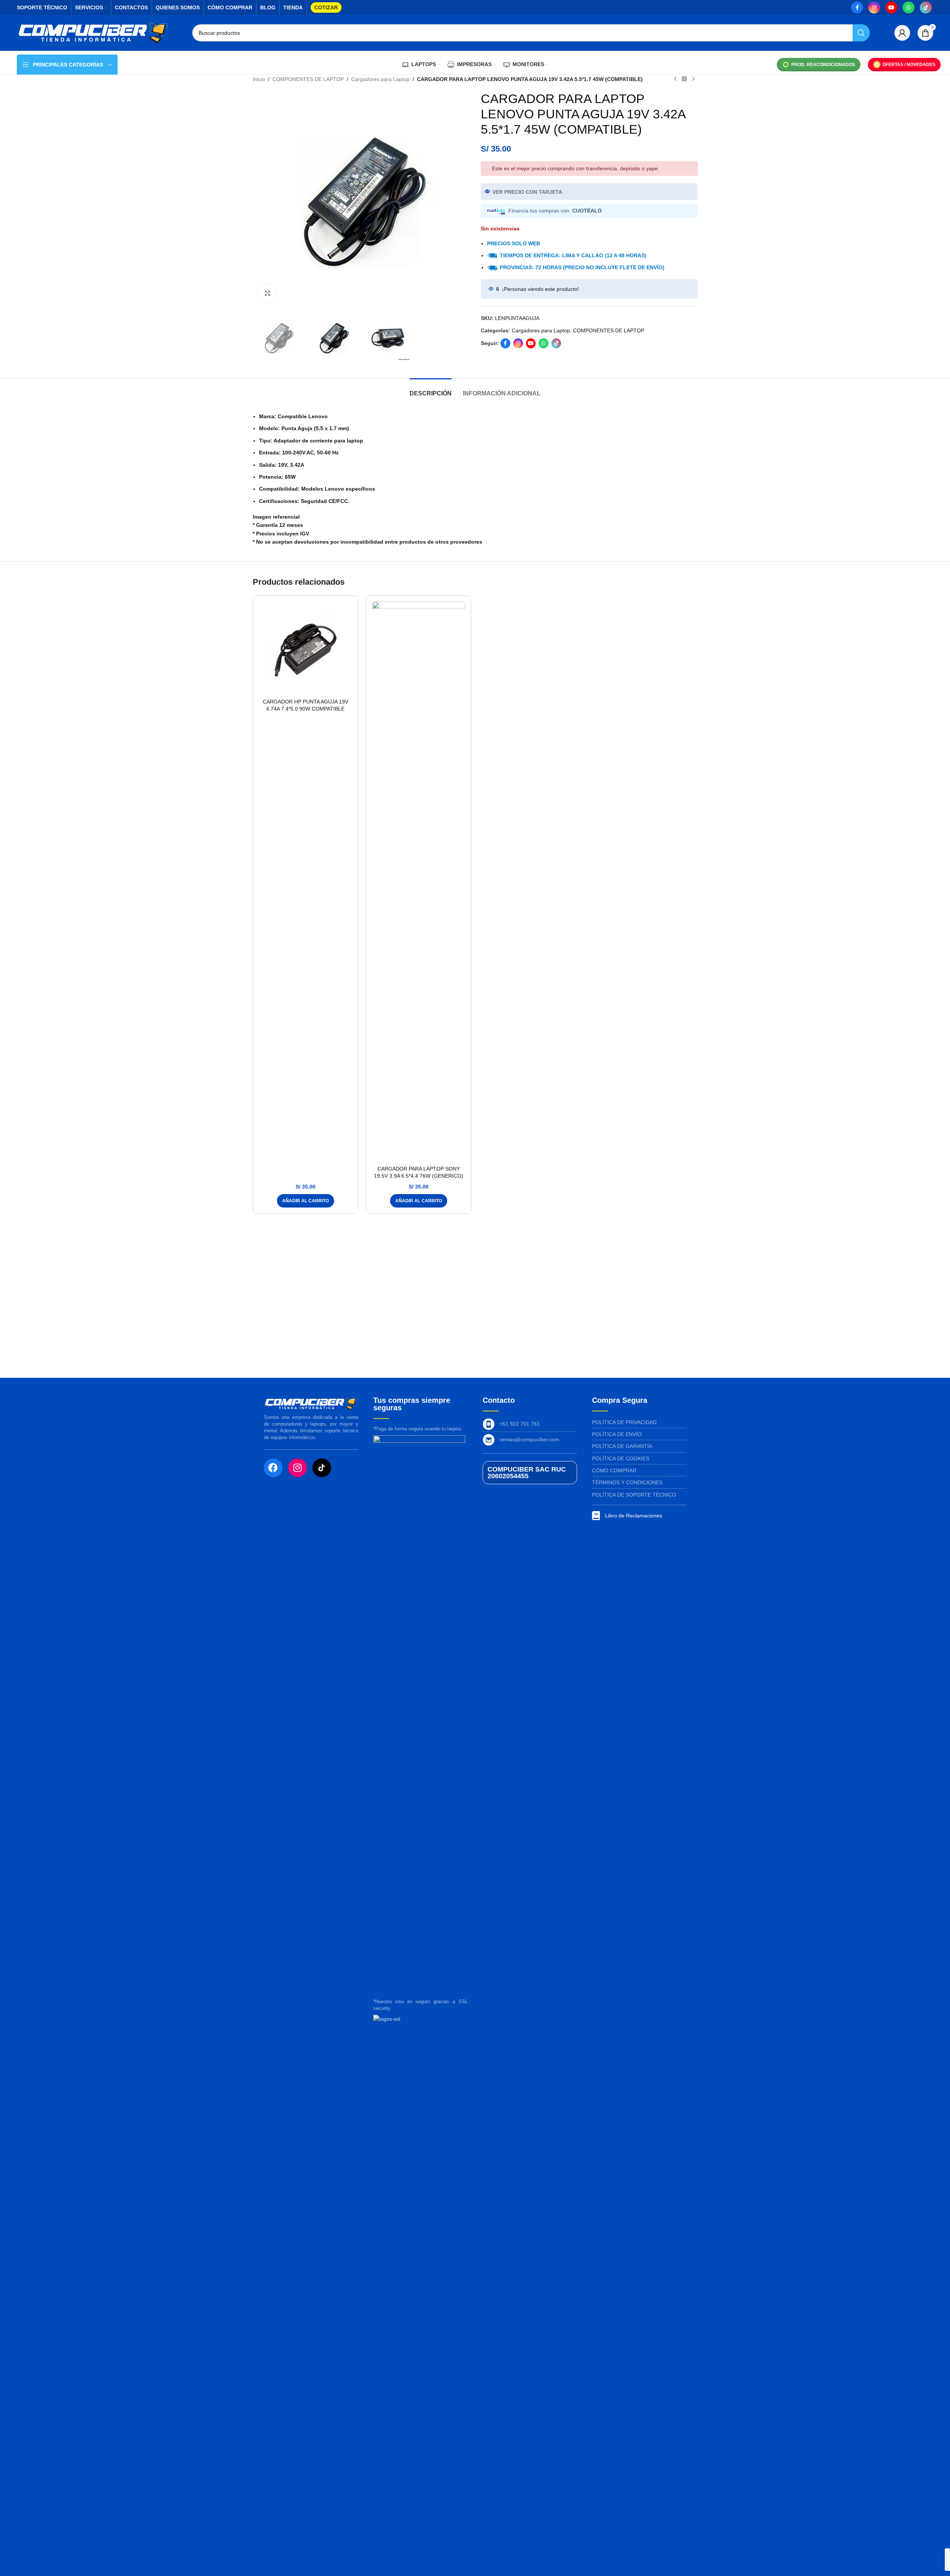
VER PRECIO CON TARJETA (527, 192)
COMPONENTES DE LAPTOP (308, 79)
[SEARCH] (861, 33)
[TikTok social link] (926, 7)
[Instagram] (298, 1468)
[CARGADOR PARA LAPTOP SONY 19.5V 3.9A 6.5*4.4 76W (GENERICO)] (419, 882)
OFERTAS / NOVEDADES (909, 65)
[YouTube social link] (891, 7)
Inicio (259, 79)
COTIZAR (326, 7)
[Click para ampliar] (268, 293)
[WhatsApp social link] (909, 7)
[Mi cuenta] (902, 33)
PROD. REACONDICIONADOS (823, 65)
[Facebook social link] (857, 7)
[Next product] (693, 79)
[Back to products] (684, 79)
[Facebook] (273, 1468)
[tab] (431, 390)
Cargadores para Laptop (380, 79)
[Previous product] (675, 79)
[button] (306, 1201)
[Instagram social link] (874, 7)
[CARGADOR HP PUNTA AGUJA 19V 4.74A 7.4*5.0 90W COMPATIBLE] (306, 648)
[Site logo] (93, 32)
